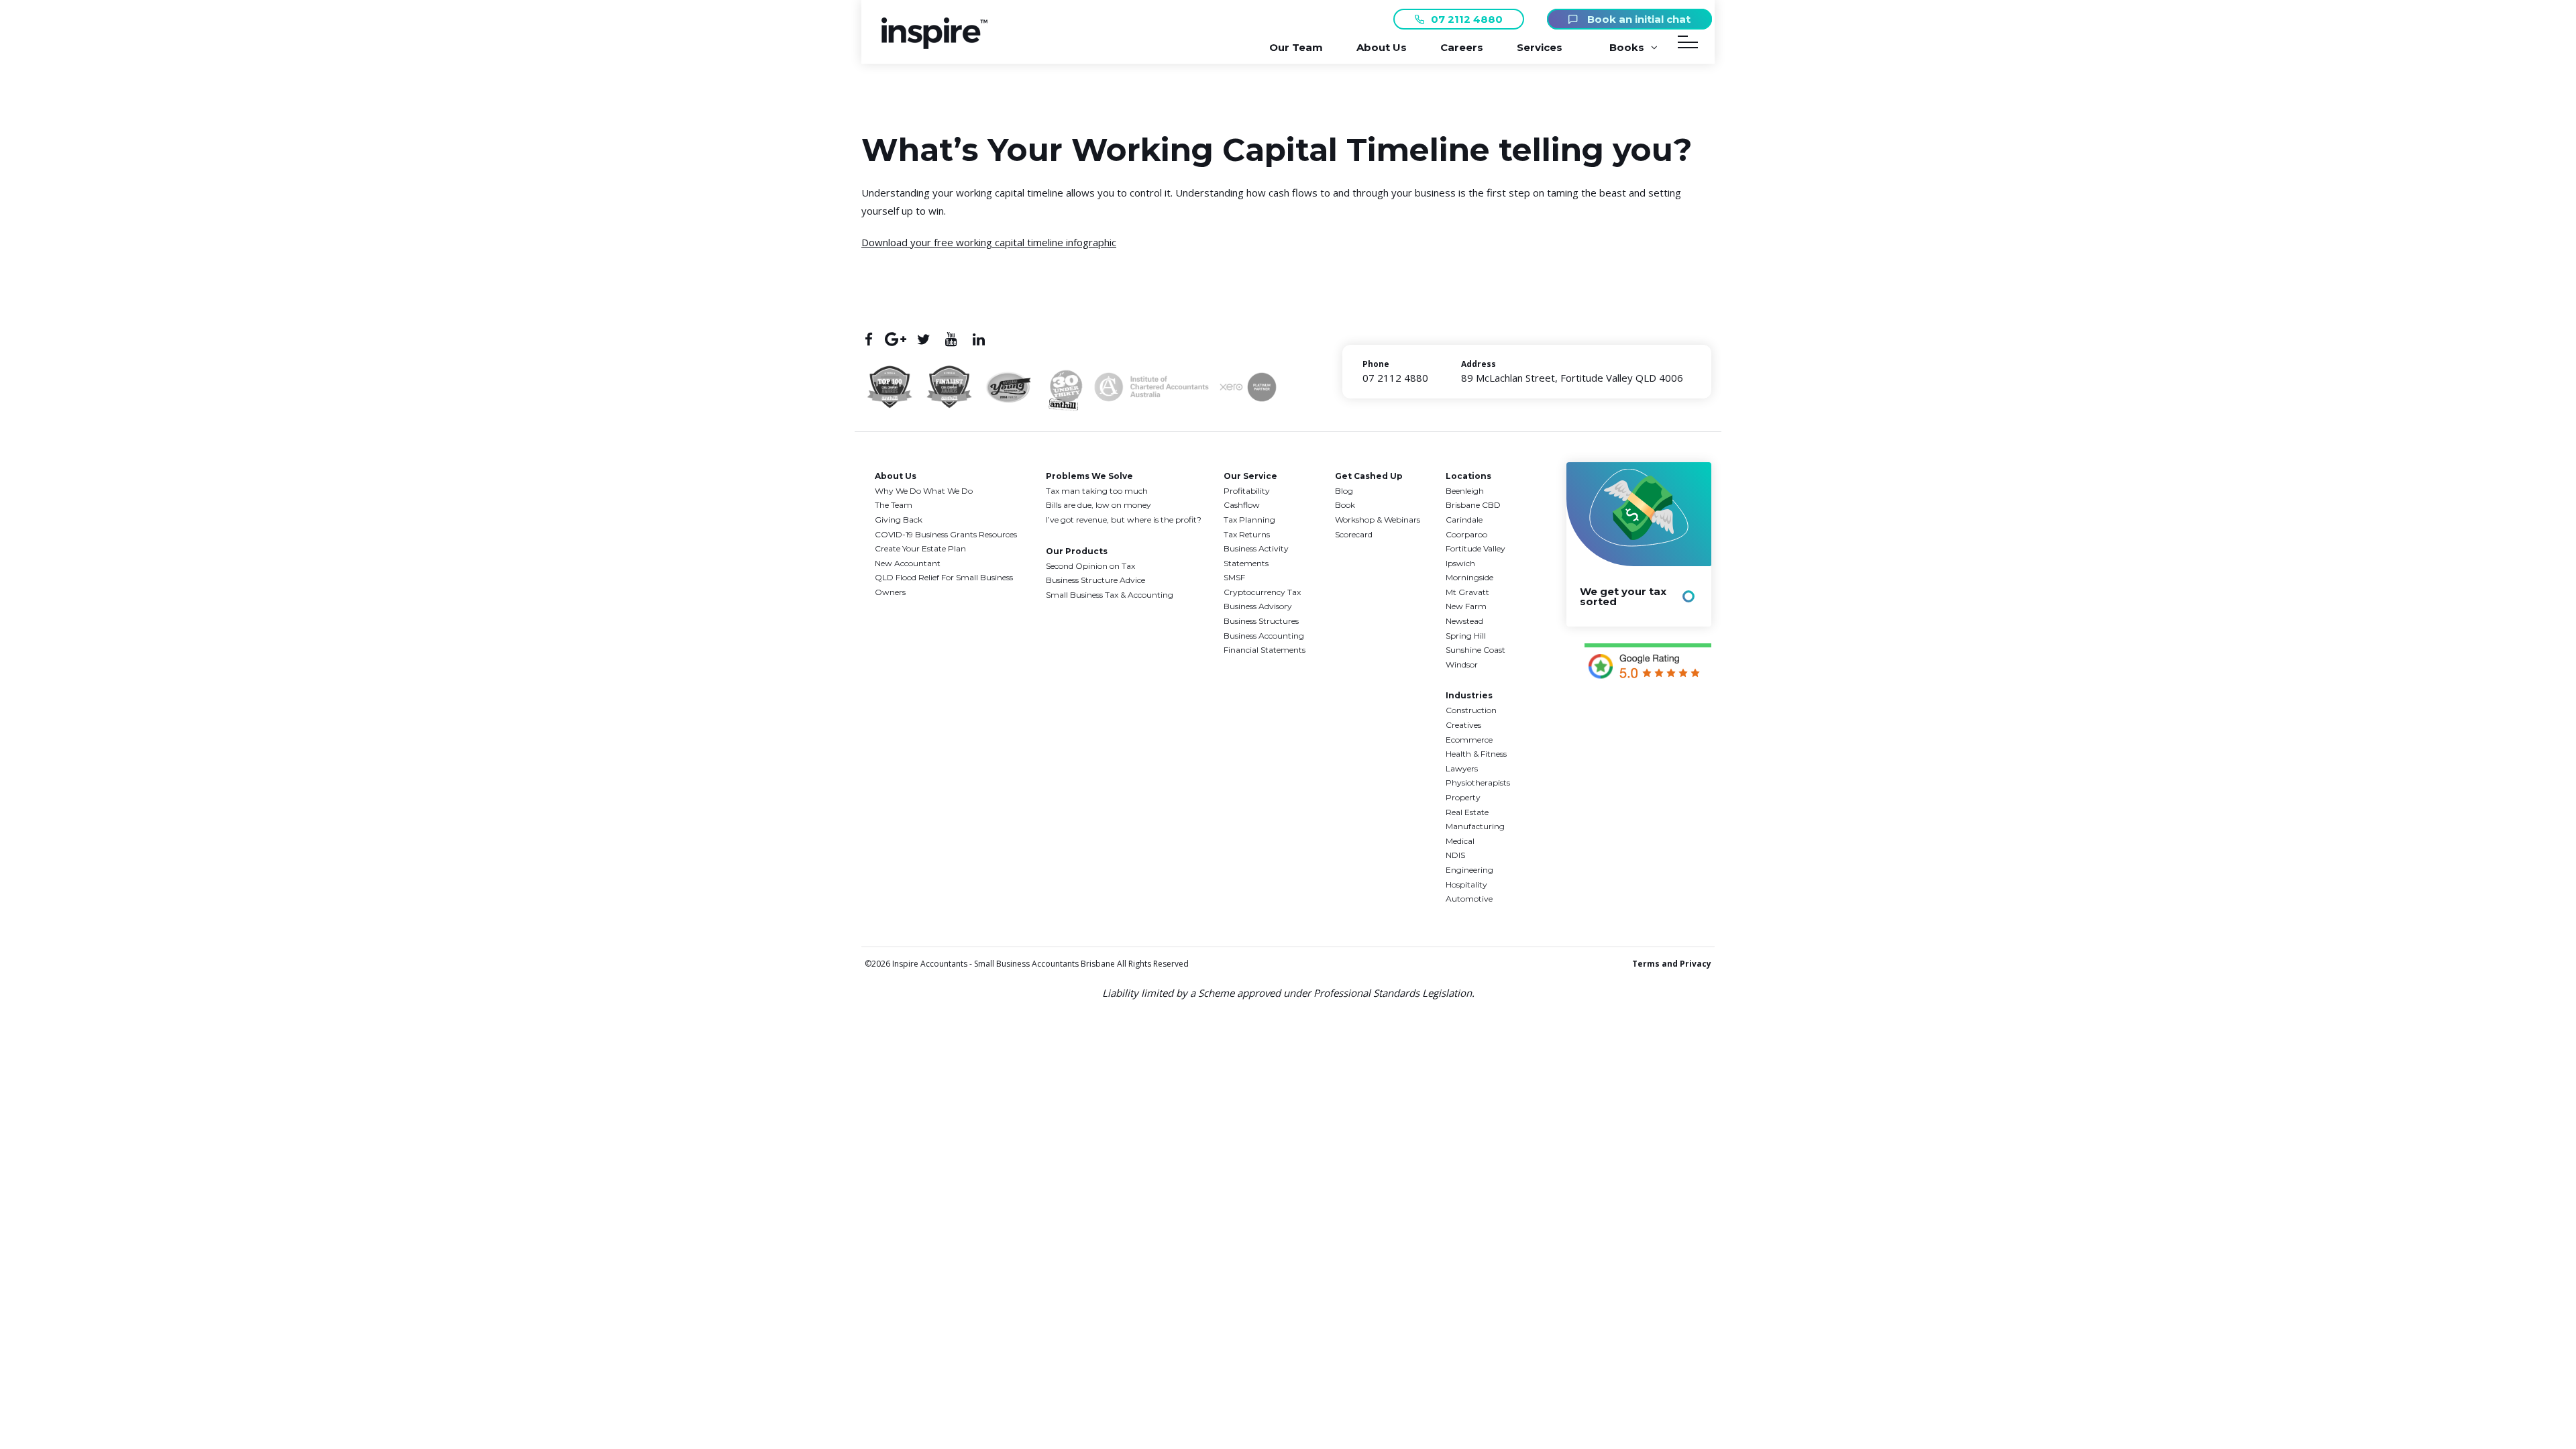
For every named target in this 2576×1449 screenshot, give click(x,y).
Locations (1468, 476)
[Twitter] (923, 339)
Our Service (1250, 476)
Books (1627, 47)
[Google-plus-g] (896, 339)
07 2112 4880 (1467, 19)
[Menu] (1688, 45)
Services (1540, 47)
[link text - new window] (1648, 663)
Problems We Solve (1089, 476)
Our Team (1296, 47)
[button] (934, 45)
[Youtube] (951, 339)
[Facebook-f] (868, 339)
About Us (1382, 47)
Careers (1462, 47)
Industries (1469, 695)
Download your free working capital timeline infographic (989, 242)
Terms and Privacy (1672, 964)
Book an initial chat (1638, 19)
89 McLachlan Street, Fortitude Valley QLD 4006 (1572, 378)
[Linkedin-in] (978, 339)
